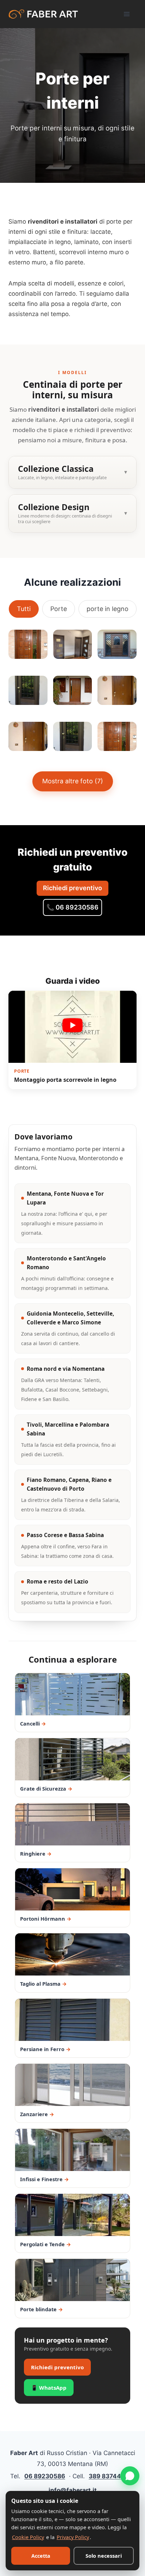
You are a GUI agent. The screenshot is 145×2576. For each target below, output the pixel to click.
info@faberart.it (73, 2490)
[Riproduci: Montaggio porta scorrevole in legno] (72, 1027)
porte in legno (108, 609)
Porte (59, 609)
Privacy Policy (73, 2537)
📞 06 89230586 (72, 907)
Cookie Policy (28, 2537)
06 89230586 (45, 2476)
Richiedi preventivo (72, 888)
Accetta (41, 2556)
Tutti (24, 609)
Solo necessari (104, 2556)
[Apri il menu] (128, 14)
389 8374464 (109, 2476)
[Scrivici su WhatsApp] (130, 2476)
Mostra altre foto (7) (73, 781)
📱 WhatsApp (49, 2388)
